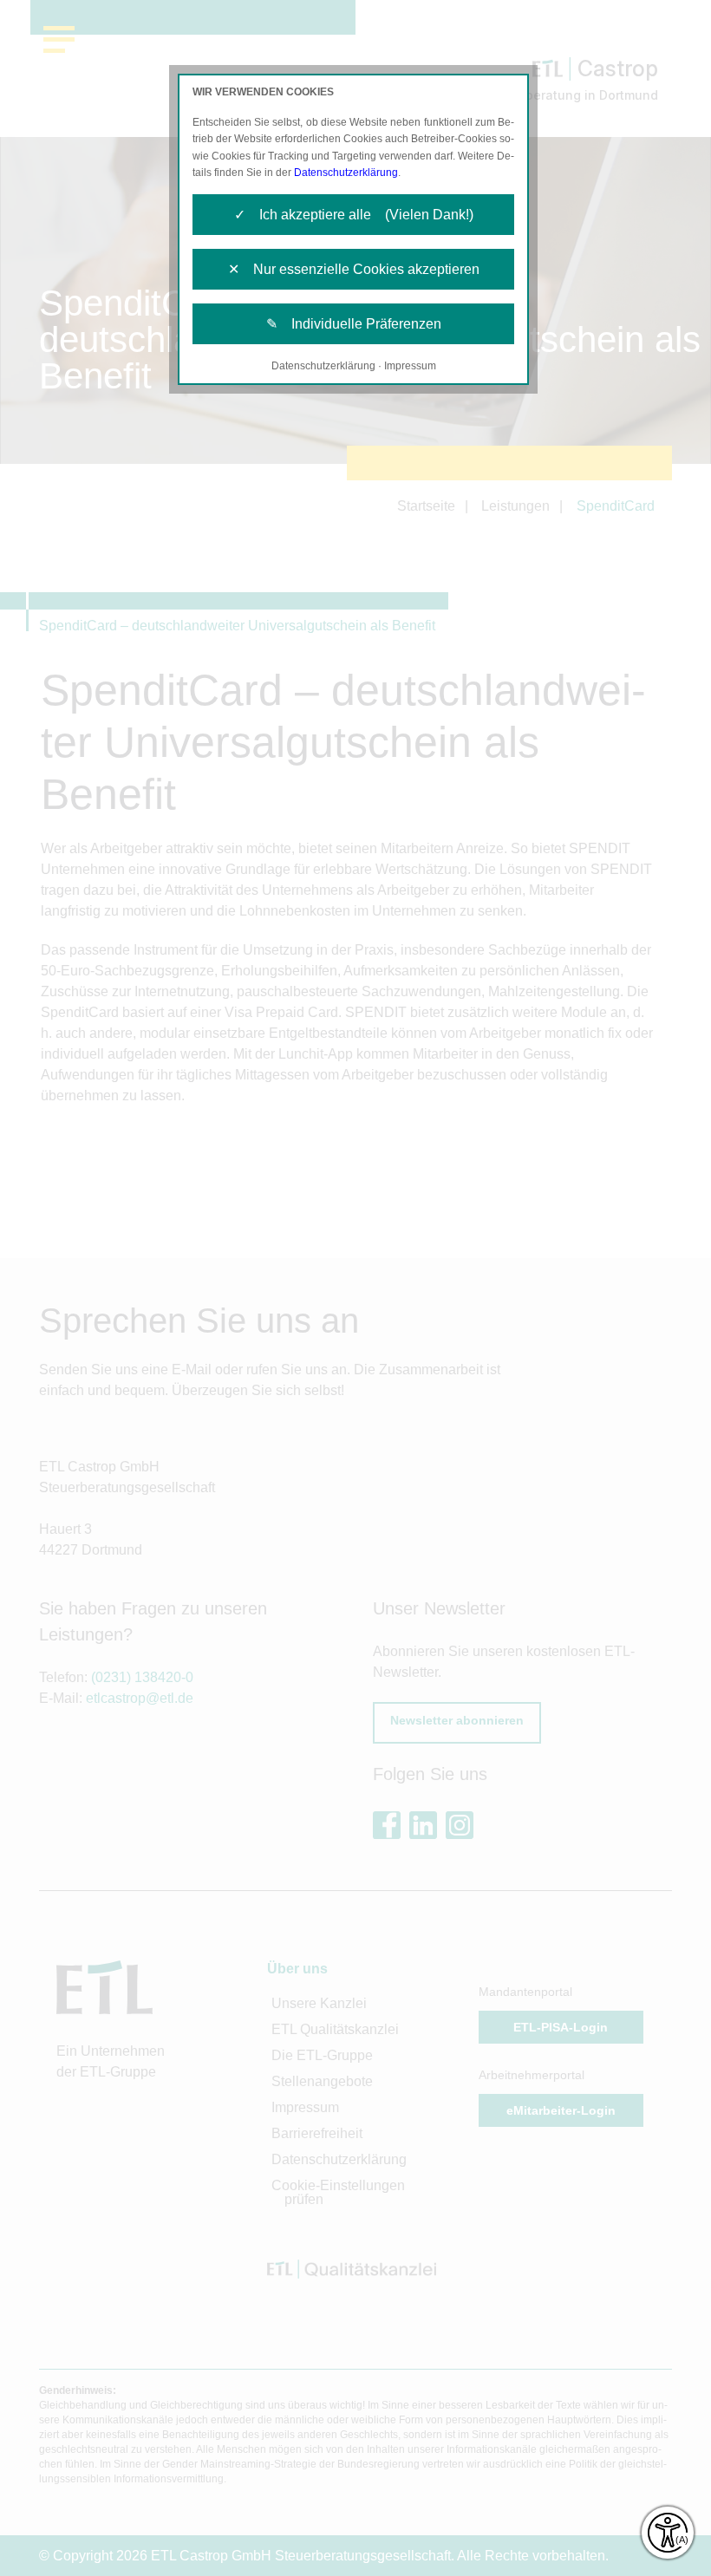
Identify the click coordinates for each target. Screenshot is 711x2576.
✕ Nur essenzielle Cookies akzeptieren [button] (354, 269)
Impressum (410, 366)
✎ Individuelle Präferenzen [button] (354, 324)
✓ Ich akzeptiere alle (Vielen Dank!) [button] (354, 215)
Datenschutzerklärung (346, 173)
